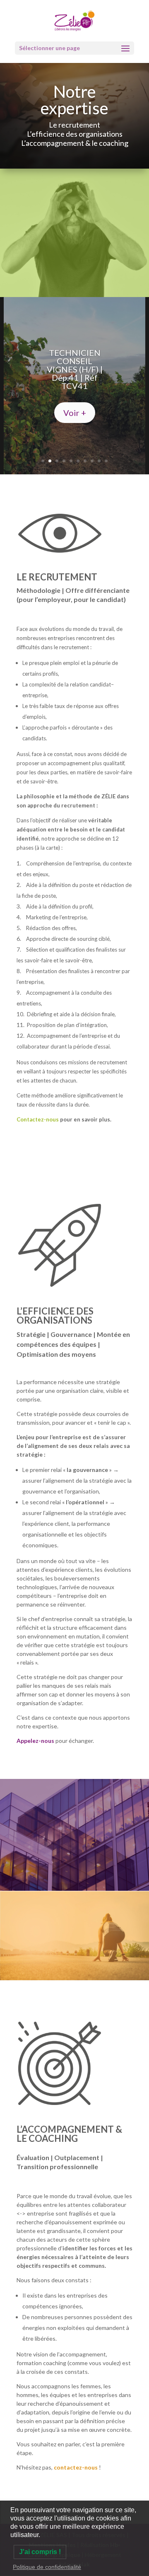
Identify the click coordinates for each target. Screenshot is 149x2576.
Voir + (75, 413)
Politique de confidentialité (47, 2567)
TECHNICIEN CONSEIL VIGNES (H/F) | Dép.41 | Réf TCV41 (75, 369)
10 (106, 461)
